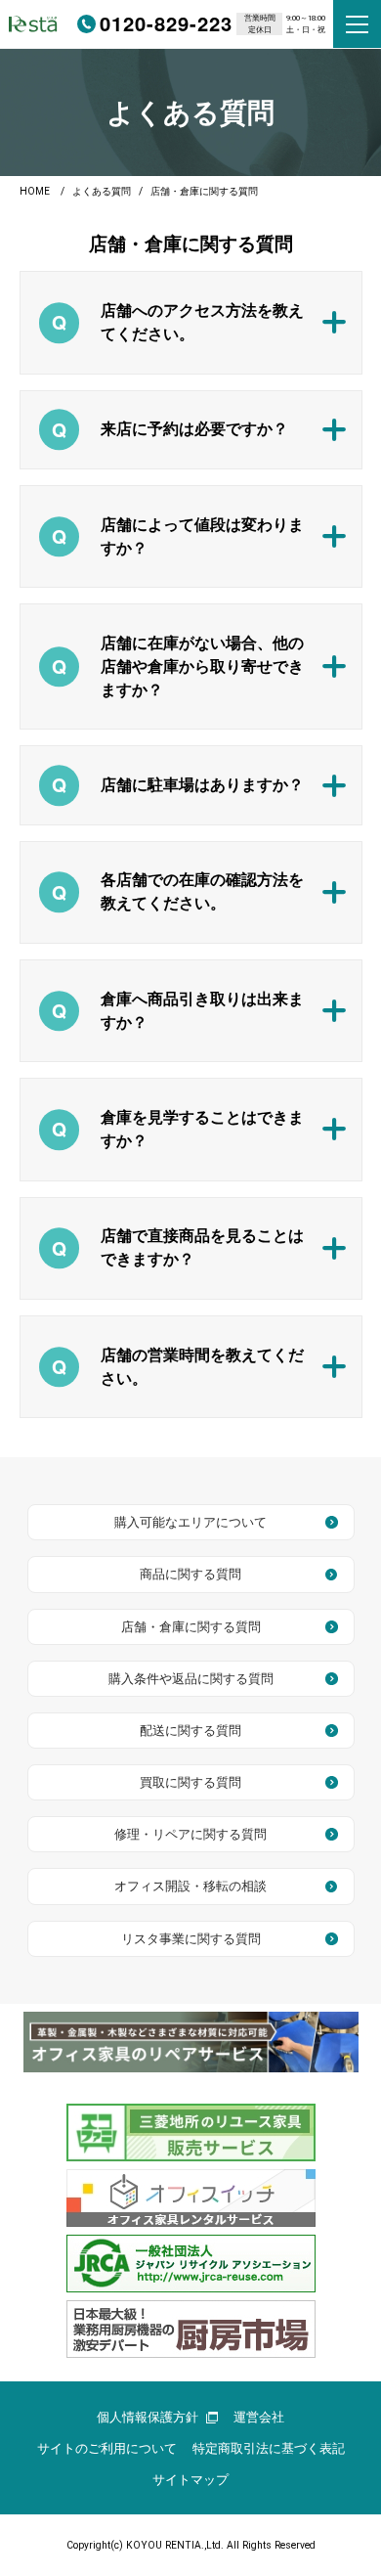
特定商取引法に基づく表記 (269, 2448)
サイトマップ (190, 2480)
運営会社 (259, 2417)
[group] (191, 2042)
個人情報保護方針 (148, 2417)
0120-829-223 (166, 23)
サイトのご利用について (107, 2448)
